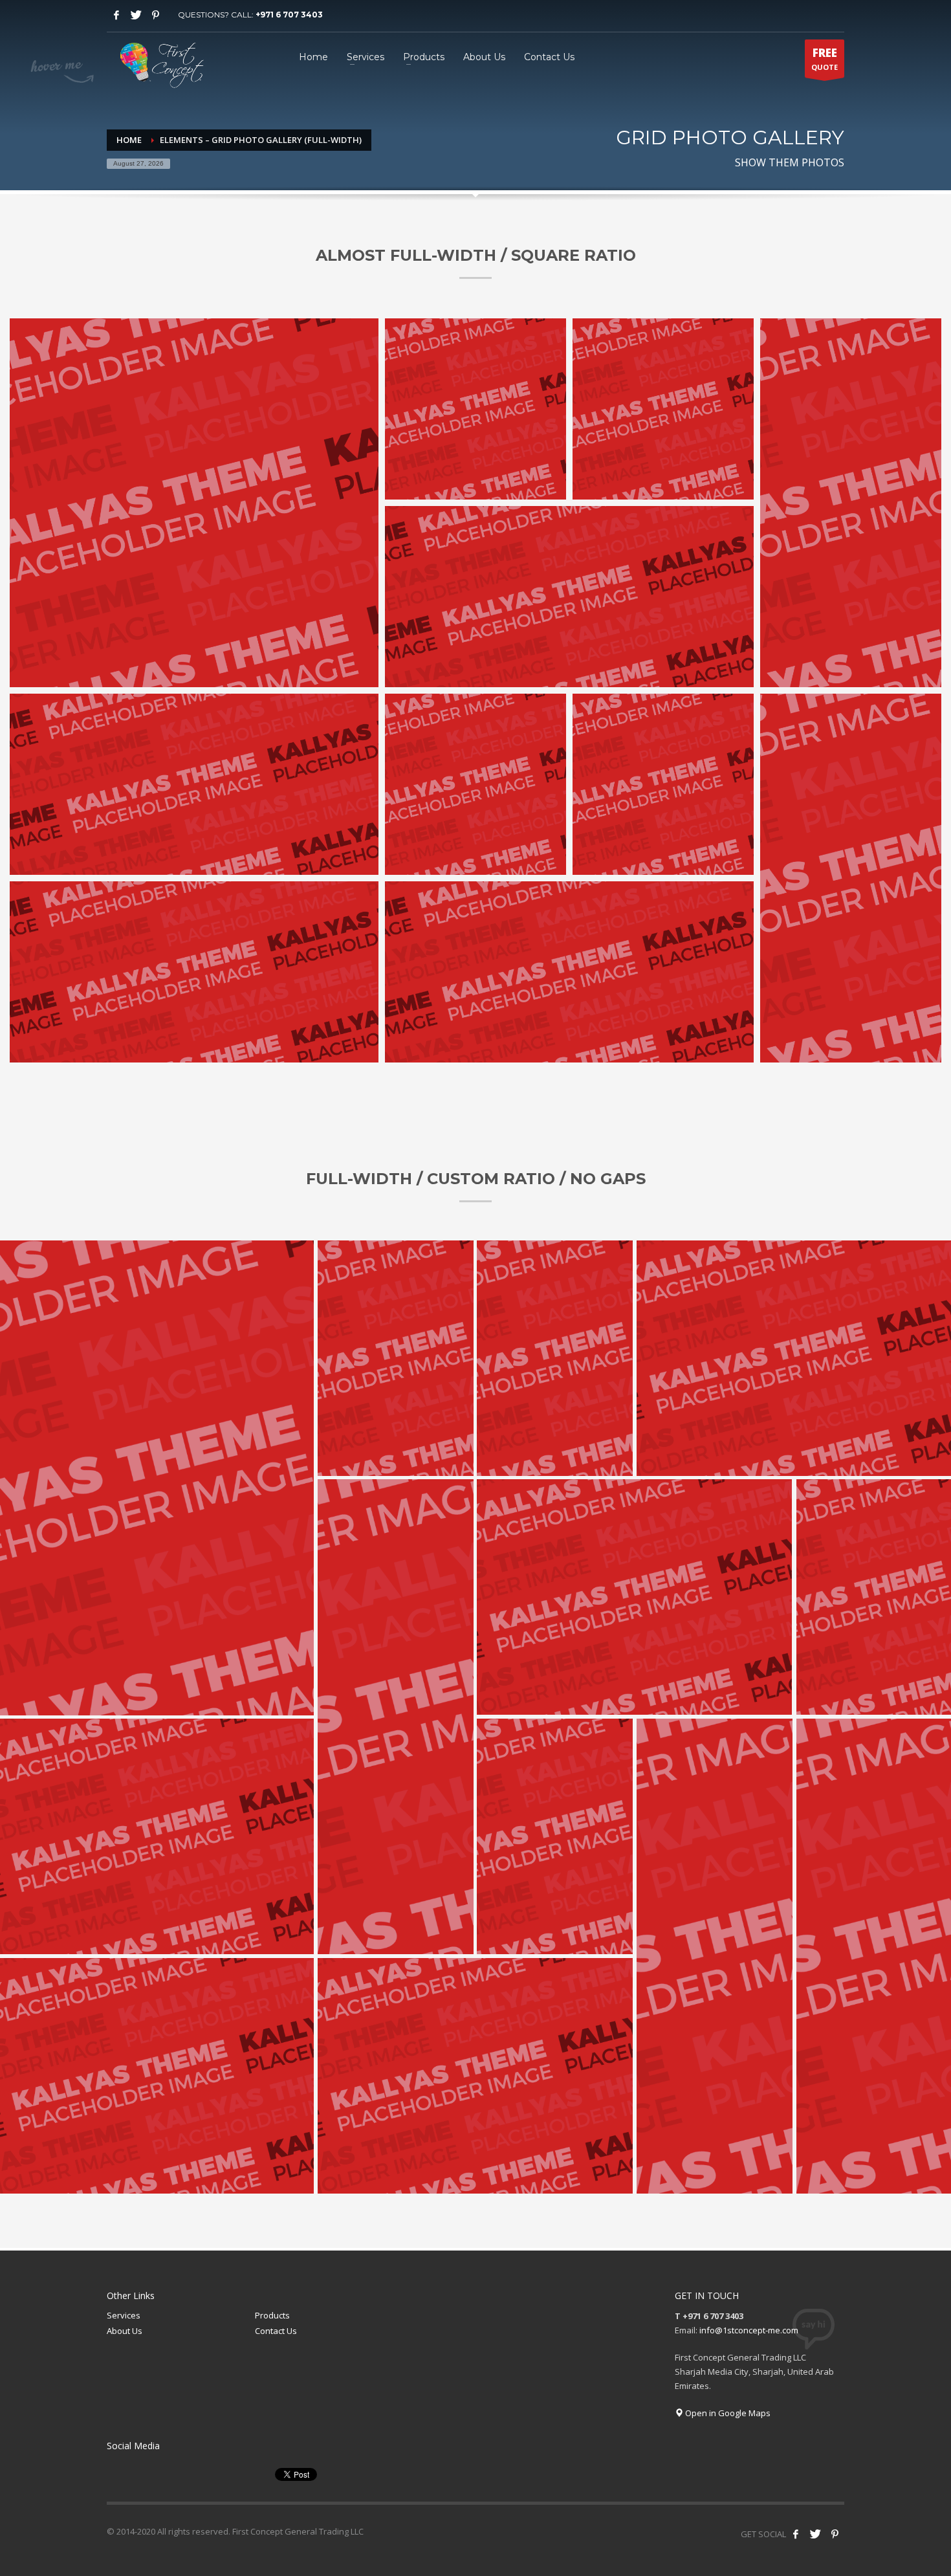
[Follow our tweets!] (815, 2534)
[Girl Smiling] (194, 503)
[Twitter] (136, 15)
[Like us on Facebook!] (796, 2534)
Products (272, 2315)
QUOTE (825, 59)
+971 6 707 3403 (289, 15)
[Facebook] (116, 15)
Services (124, 2315)
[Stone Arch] (663, 409)
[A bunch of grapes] (569, 597)
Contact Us (276, 2331)
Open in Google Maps (727, 2413)
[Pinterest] (155, 15)
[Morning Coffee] (475, 409)
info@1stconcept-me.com (749, 2330)
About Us (125, 2331)
